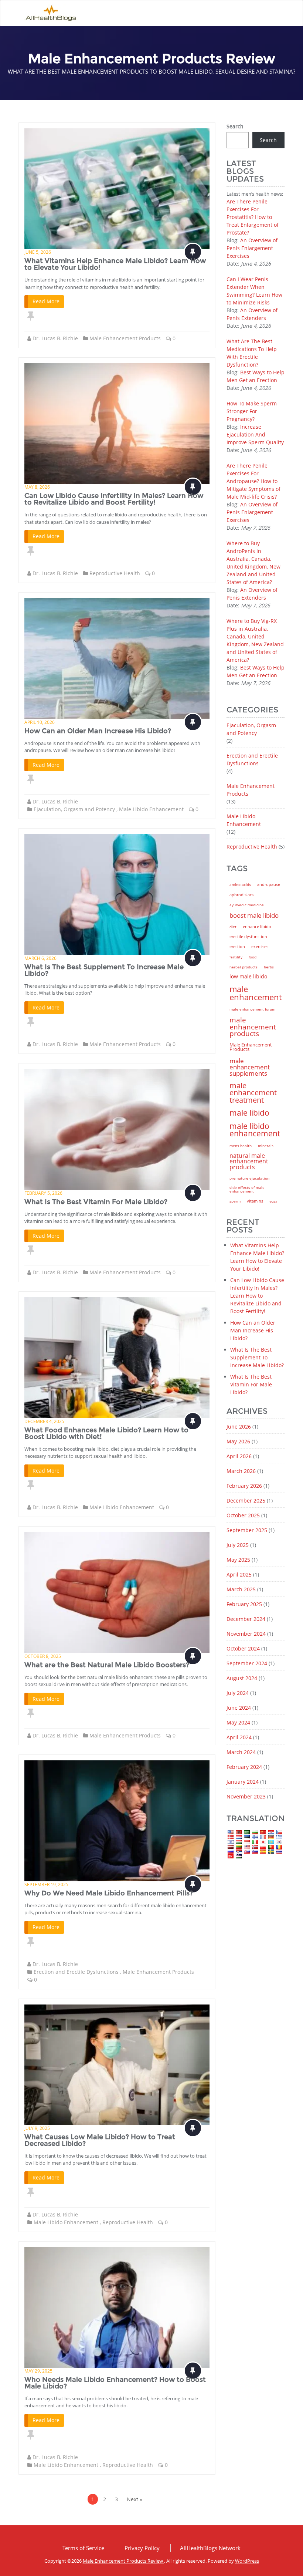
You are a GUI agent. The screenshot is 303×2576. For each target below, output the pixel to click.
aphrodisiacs (241, 895)
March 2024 (241, 1752)
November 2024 (246, 1634)
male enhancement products (253, 1026)
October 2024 (243, 1648)
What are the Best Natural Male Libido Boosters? (107, 1665)
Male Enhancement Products (125, 338)
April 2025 (239, 1574)
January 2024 (243, 1782)
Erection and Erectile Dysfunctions (76, 1972)
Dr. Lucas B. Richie (55, 338)
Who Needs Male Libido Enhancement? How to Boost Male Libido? (115, 2383)
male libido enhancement (255, 1130)
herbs (269, 967)
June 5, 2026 (38, 252)
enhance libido (257, 926)
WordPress (247, 2561)
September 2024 (247, 1663)
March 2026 (241, 1471)
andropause (269, 884)
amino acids (240, 884)
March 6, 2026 (40, 958)
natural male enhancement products (249, 1161)
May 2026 (238, 1441)
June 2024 (239, 1708)
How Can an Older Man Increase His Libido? (98, 731)
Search (235, 126)
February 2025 (244, 1604)
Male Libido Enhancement (151, 809)
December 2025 (246, 1501)
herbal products (244, 967)
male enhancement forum (252, 1009)
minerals (266, 1146)
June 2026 (239, 1427)
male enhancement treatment (253, 1093)
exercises (260, 947)
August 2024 (242, 1678)
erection (237, 947)
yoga (273, 1201)
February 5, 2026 (43, 1193)
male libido (249, 1113)
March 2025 (241, 1589)
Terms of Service (83, 2548)
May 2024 (238, 1722)
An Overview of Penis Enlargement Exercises (252, 248)
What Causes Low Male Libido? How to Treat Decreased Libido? (100, 2140)
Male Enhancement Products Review (123, 2561)
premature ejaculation (249, 1178)
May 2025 (238, 1560)
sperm (235, 1201)
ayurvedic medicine (247, 905)
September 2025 (247, 1530)
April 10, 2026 (40, 722)
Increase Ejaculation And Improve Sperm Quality (255, 434)
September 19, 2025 (46, 1884)
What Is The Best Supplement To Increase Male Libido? (104, 970)
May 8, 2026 (37, 487)
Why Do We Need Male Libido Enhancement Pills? (109, 1893)
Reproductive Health (115, 573)
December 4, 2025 (44, 1421)
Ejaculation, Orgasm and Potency (74, 809)
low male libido (248, 977)
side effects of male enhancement (247, 1189)
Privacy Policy (142, 2548)
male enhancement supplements (250, 1067)
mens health (241, 1146)
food (253, 957)
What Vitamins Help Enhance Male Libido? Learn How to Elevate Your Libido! (115, 264)
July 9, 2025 (37, 2128)
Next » (135, 2499)
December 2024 (246, 1619)
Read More (46, 301)
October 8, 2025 (43, 1656)
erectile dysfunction (248, 936)
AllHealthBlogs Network (210, 2548)
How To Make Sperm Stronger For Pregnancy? (252, 411)
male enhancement (256, 993)
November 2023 (246, 1796)
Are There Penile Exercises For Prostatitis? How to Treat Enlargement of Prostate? (253, 217)
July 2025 (238, 1545)
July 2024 (238, 1693)
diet (233, 927)
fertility (236, 957)
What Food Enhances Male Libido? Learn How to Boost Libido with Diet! (106, 1433)
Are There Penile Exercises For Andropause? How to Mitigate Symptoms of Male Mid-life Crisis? (253, 481)
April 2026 (239, 1456)
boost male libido (254, 915)
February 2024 (244, 1767)
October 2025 (243, 1515)
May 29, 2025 (38, 2371)
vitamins (255, 1201)
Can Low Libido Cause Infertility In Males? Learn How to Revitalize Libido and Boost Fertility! (114, 499)
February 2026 (244, 1486)
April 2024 (239, 1737)
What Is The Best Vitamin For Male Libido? (96, 1202)
